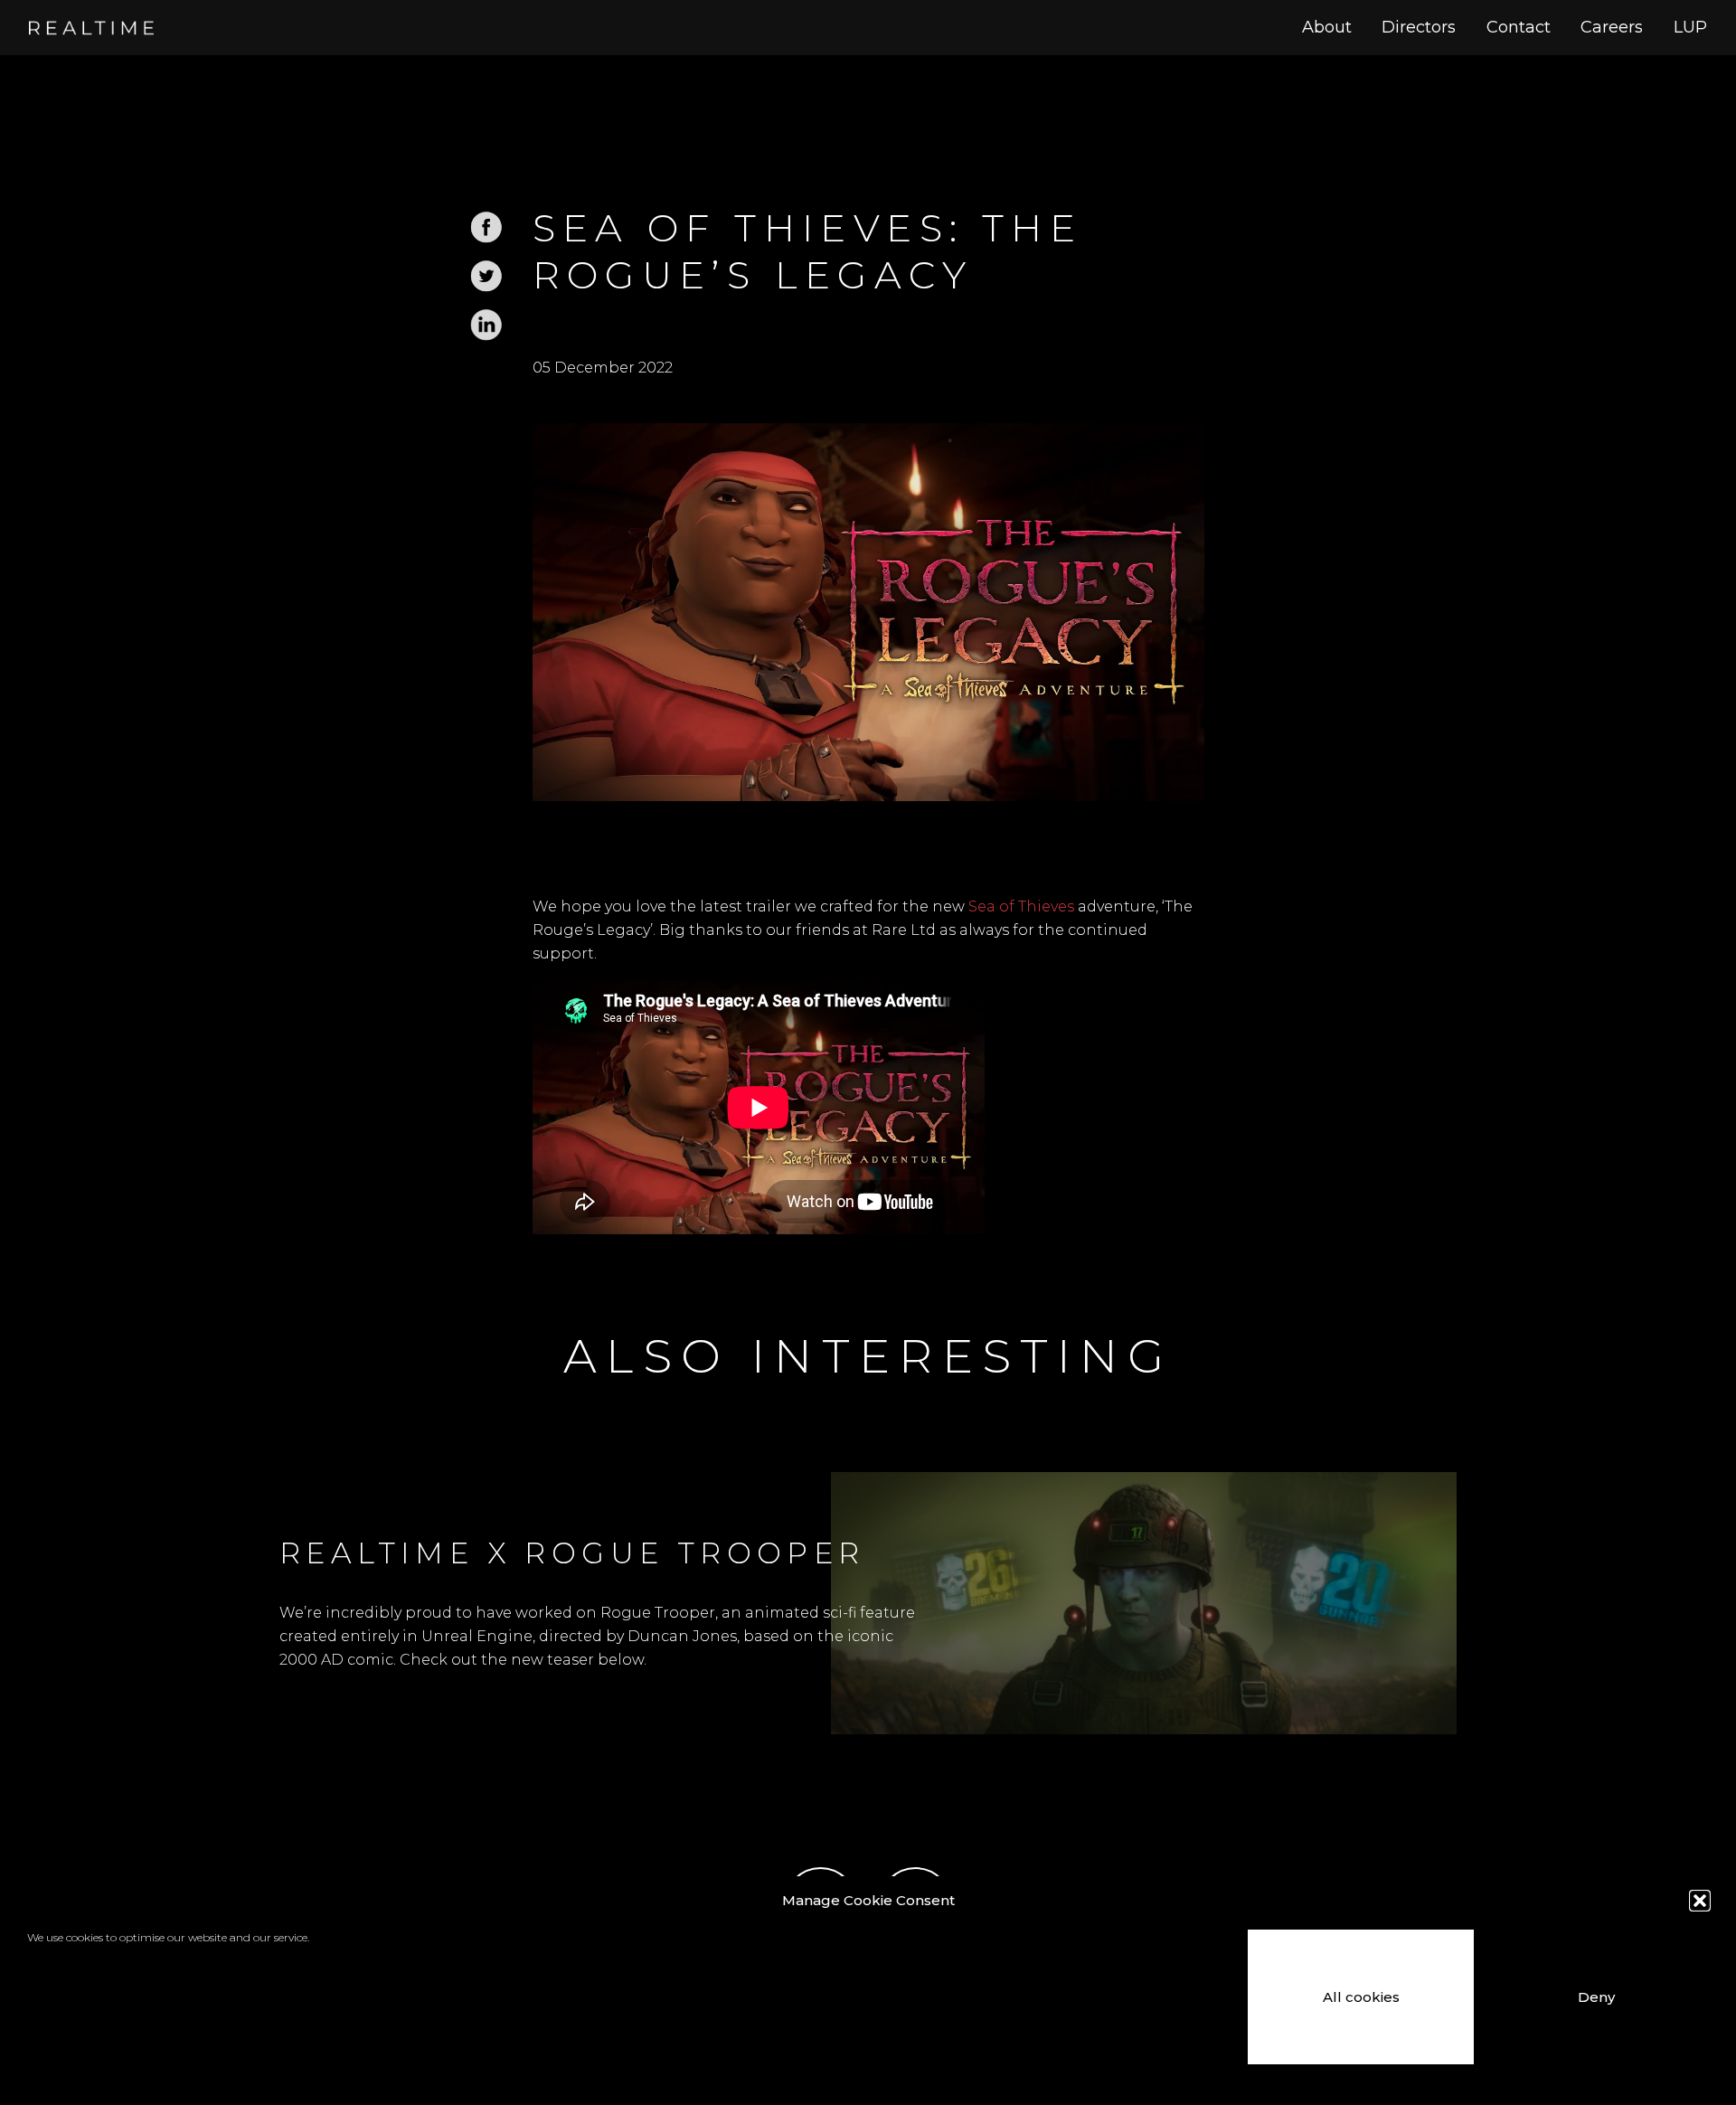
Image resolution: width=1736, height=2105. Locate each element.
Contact (1519, 27)
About (1327, 27)
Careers (1612, 27)
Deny (1596, 1997)
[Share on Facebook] (486, 239)
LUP (1690, 27)
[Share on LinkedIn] (486, 337)
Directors (1419, 27)
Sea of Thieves (1021, 906)
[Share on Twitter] (486, 288)
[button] (1700, 1901)
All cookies (1361, 1997)
